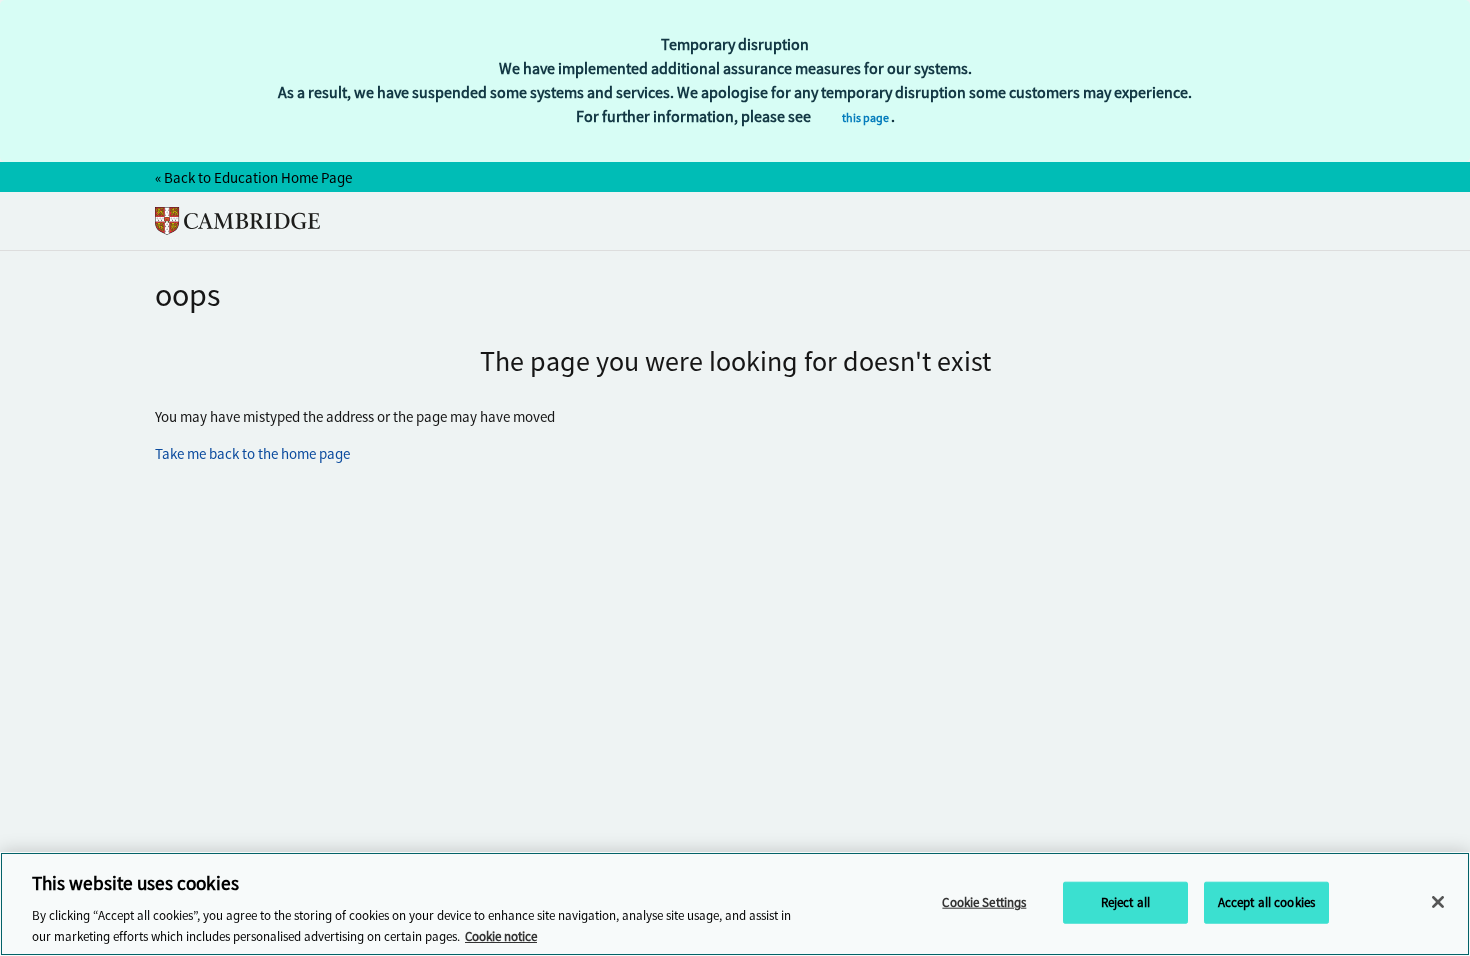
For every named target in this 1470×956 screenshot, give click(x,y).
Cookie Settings (984, 902)
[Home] (238, 221)
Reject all (1125, 902)
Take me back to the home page (252, 454)
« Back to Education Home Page (253, 178)
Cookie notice (501, 935)
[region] (735, 904)
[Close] (1438, 902)
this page (866, 118)
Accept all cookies (1266, 902)
